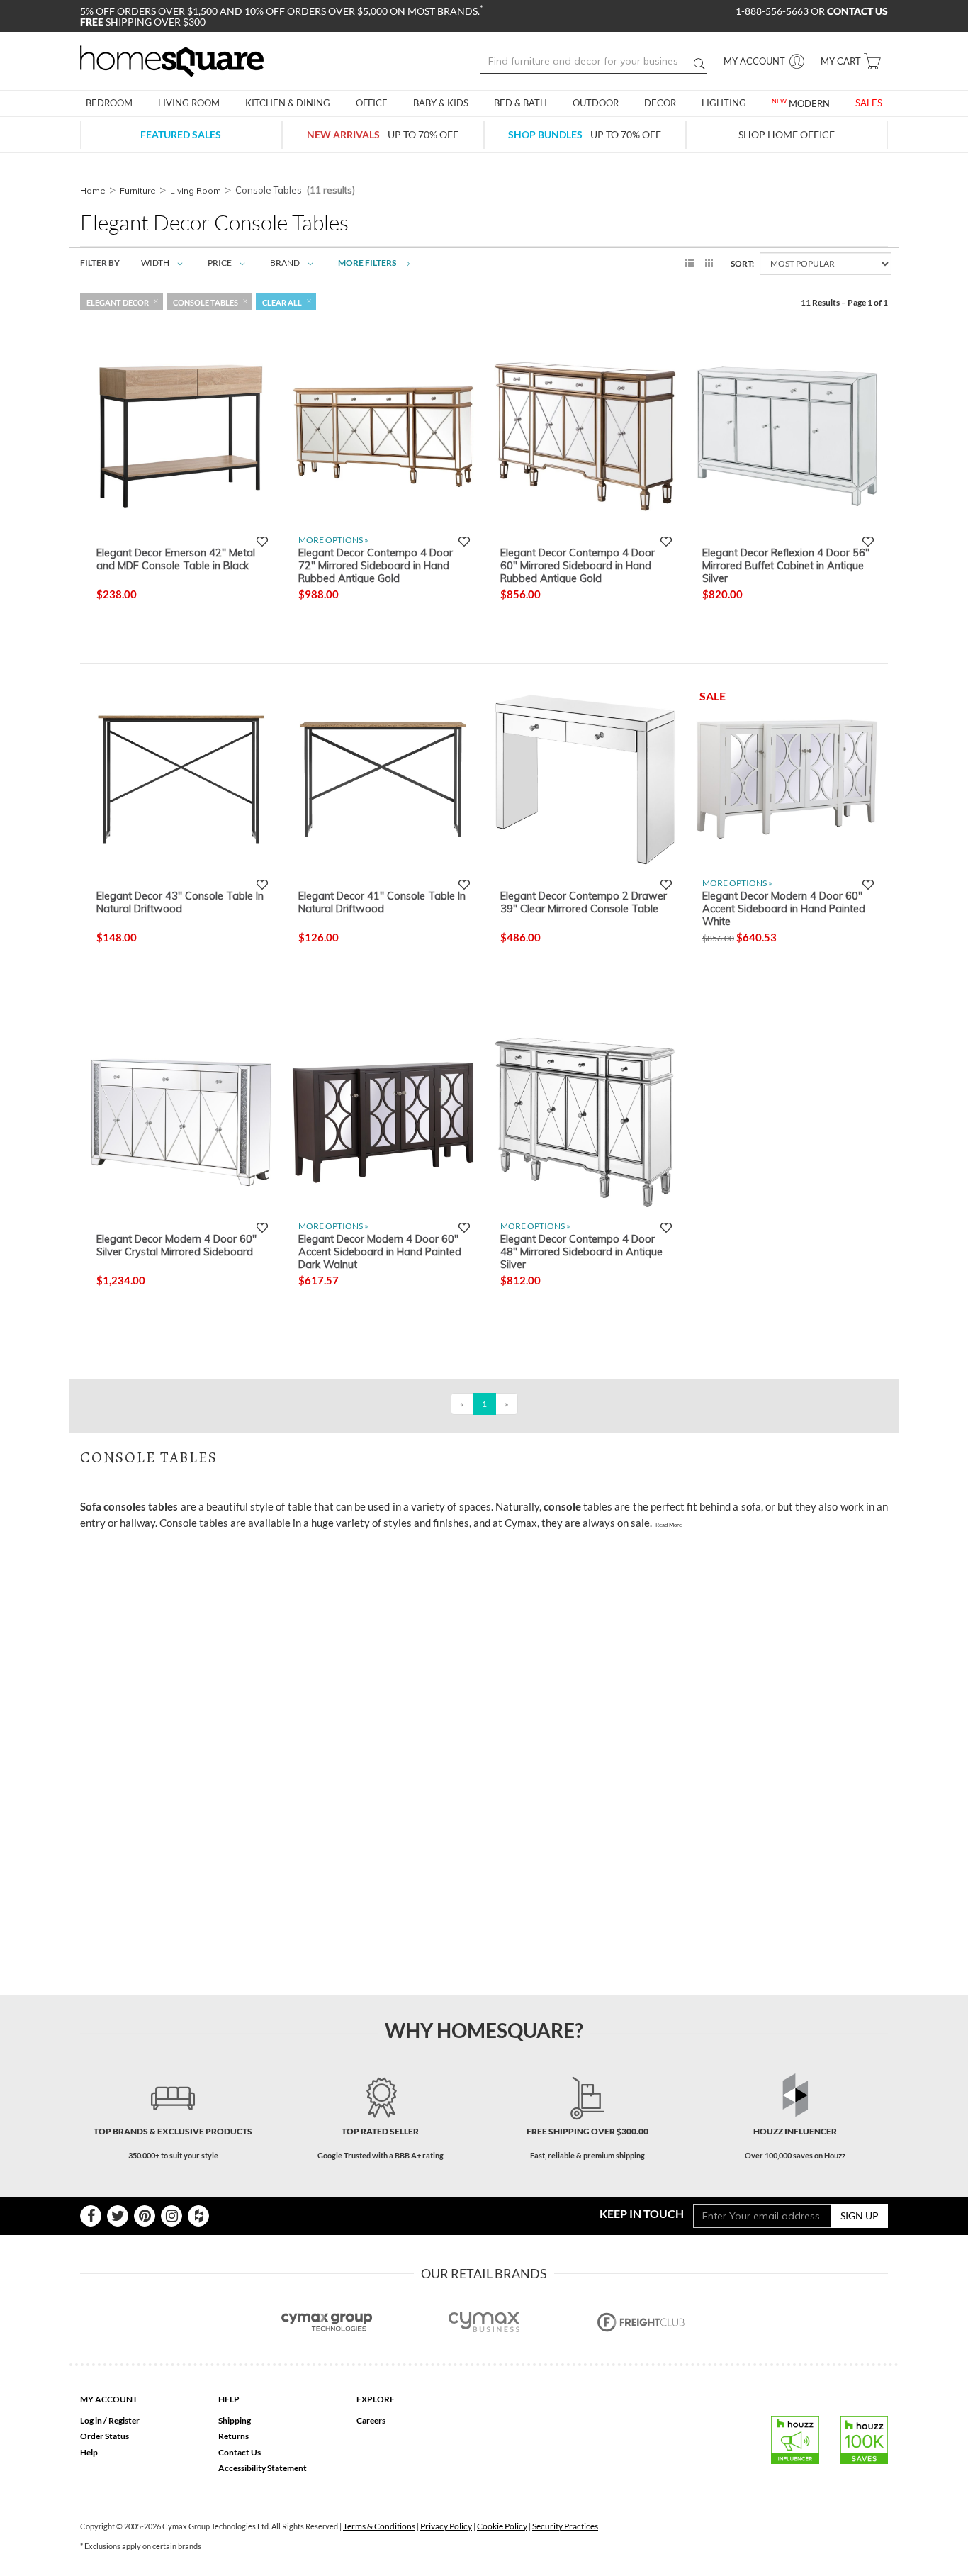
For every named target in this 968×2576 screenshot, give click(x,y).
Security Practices (565, 2526)
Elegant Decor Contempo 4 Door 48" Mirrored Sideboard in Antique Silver (581, 1251)
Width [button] (155, 263)
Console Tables (206, 302)
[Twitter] (118, 2216)
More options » (333, 540)
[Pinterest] (145, 2216)
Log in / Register (110, 2420)
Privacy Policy (446, 2526)
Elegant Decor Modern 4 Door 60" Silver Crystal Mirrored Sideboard (176, 1245)
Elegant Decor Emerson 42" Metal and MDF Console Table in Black (176, 559)
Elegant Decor (118, 302)
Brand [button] (285, 263)
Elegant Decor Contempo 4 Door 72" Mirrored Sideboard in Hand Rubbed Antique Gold (376, 565)
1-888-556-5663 (773, 11)
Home (93, 190)
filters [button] (368, 263)
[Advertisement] (338, 1572)
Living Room (196, 190)
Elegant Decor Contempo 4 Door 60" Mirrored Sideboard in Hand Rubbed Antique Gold (578, 565)
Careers (371, 2420)
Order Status (105, 2436)
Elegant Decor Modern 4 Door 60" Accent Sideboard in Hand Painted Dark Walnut (380, 1251)
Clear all (282, 302)
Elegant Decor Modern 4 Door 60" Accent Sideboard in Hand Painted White (784, 908)
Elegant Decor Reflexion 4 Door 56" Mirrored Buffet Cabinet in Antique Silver (786, 565)
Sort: (742, 263)
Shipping (235, 2420)
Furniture (138, 190)
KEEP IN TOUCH (642, 2213)
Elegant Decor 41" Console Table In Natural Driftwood (382, 902)
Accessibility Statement (263, 2468)
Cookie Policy (502, 2526)
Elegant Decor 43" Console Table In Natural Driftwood (180, 902)
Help (89, 2452)
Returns (233, 2436)
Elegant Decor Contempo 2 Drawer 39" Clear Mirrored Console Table (584, 902)
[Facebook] (91, 2216)
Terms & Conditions (379, 2526)
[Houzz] (198, 2216)
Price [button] (220, 263)
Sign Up (860, 2216)
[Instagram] (171, 2216)
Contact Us (240, 2452)
